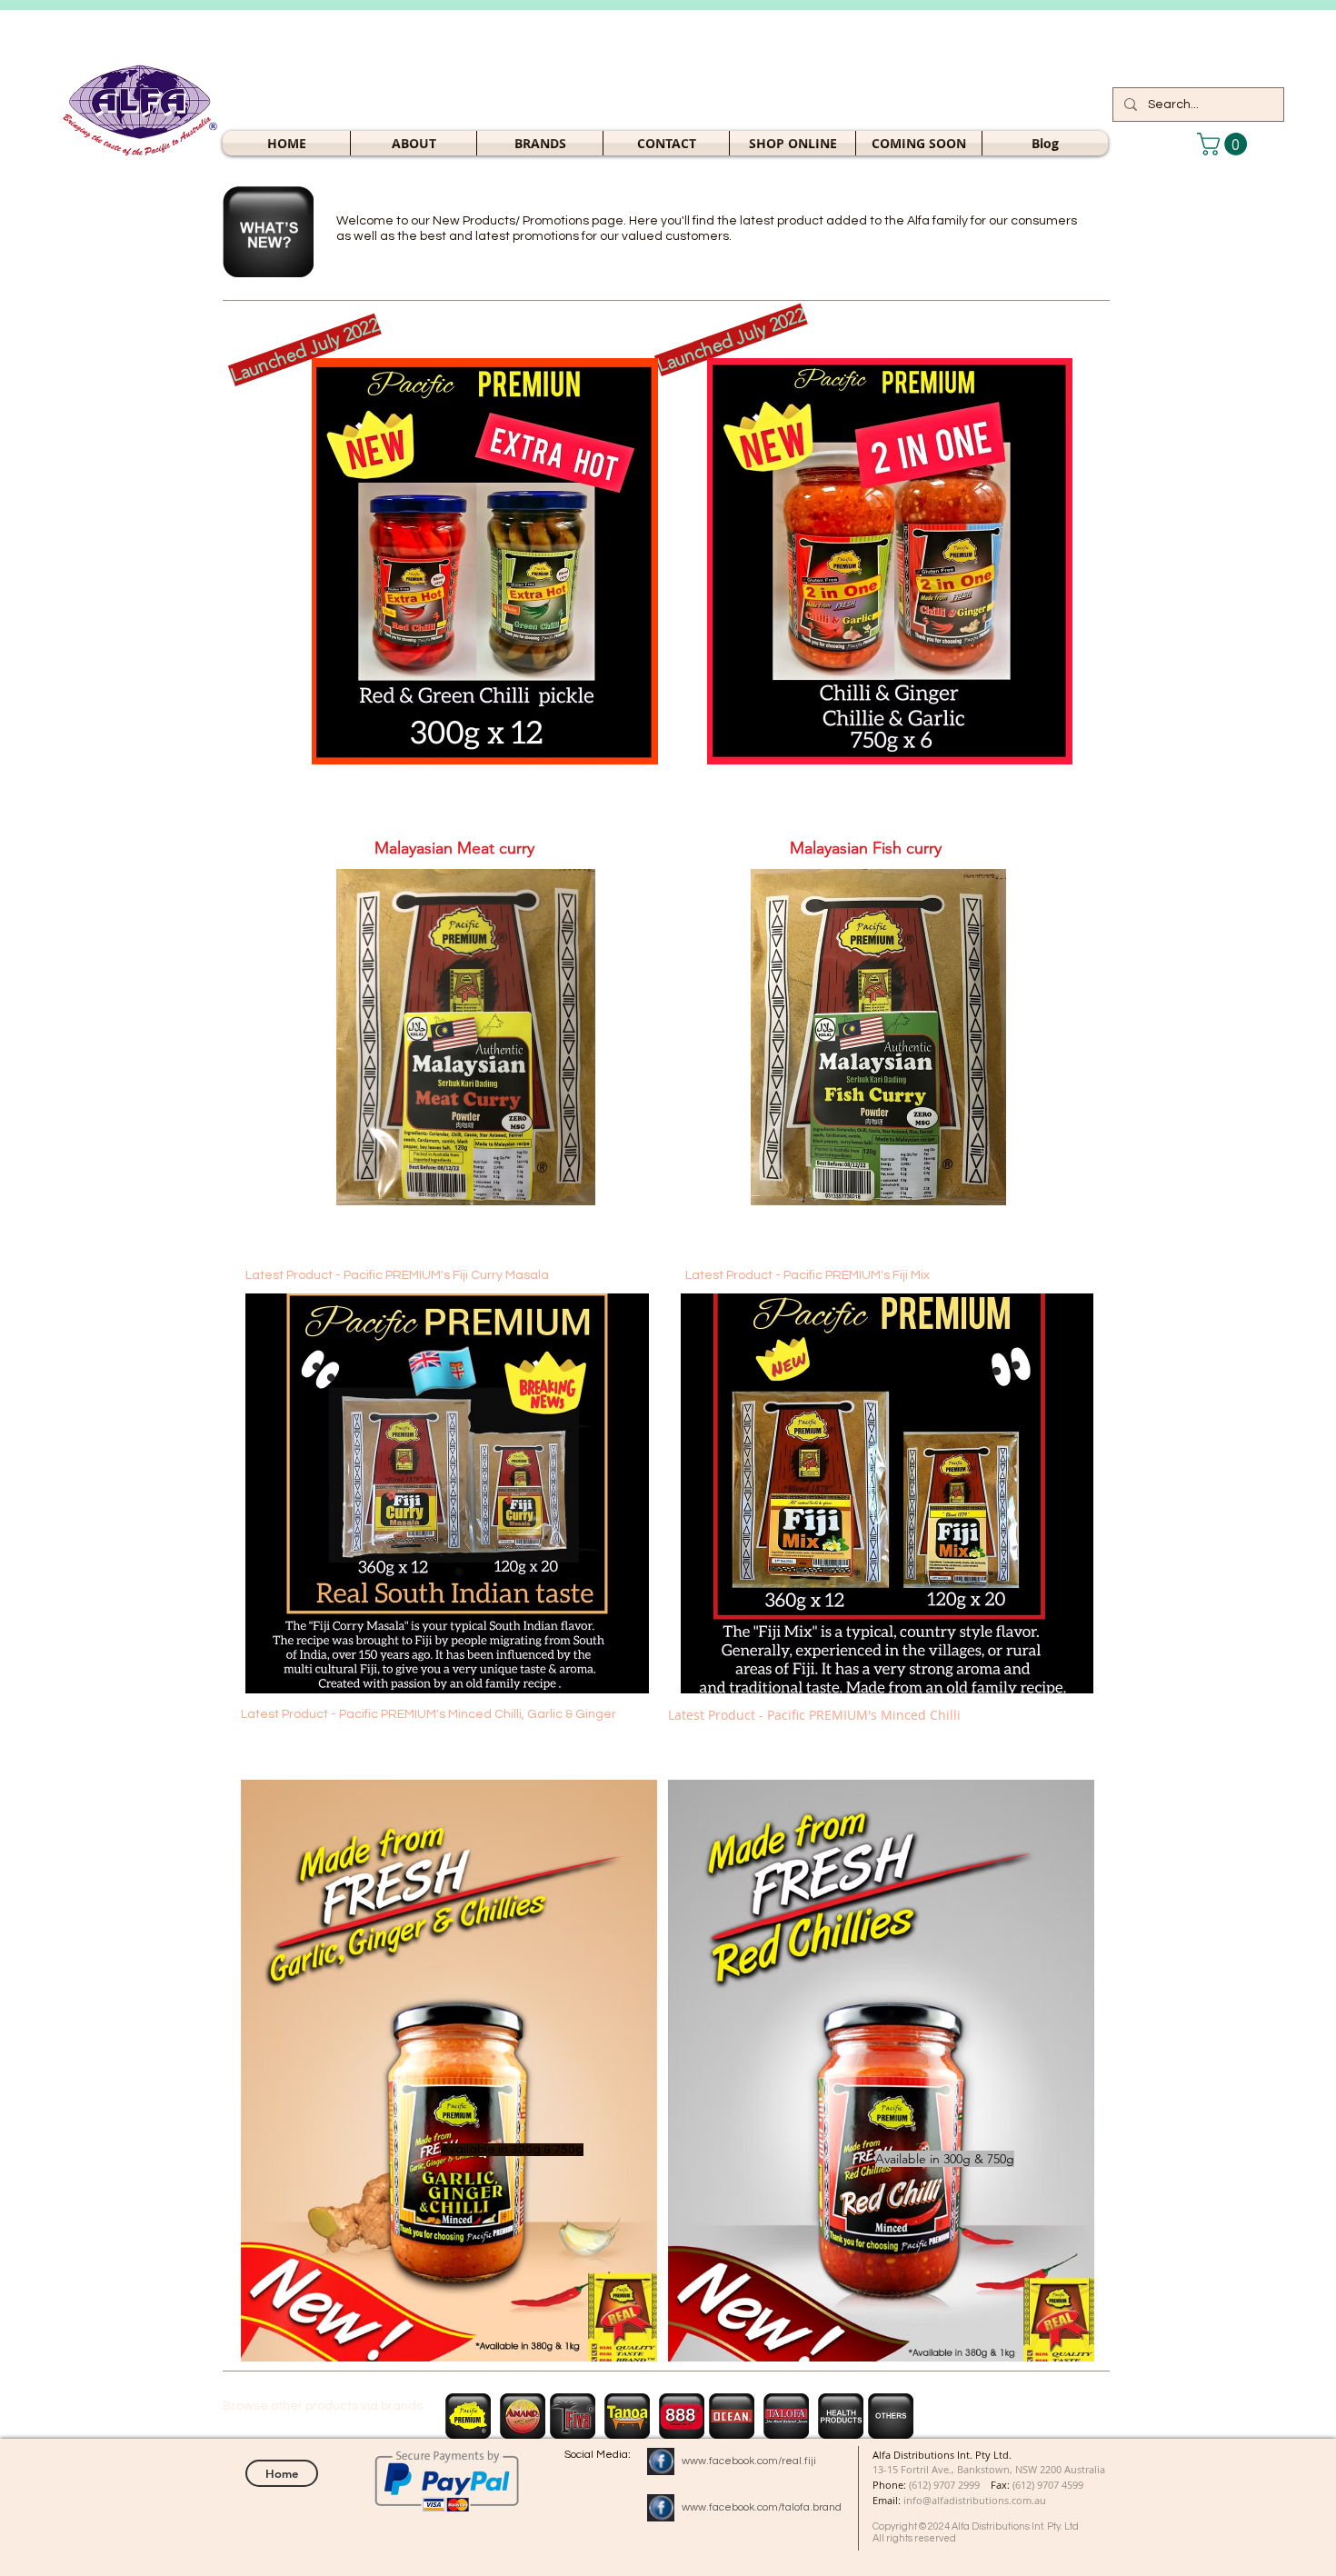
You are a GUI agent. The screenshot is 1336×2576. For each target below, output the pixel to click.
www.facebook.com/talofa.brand (762, 2507)
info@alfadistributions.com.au (975, 2500)
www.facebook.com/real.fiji (749, 2461)
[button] (793, 143)
